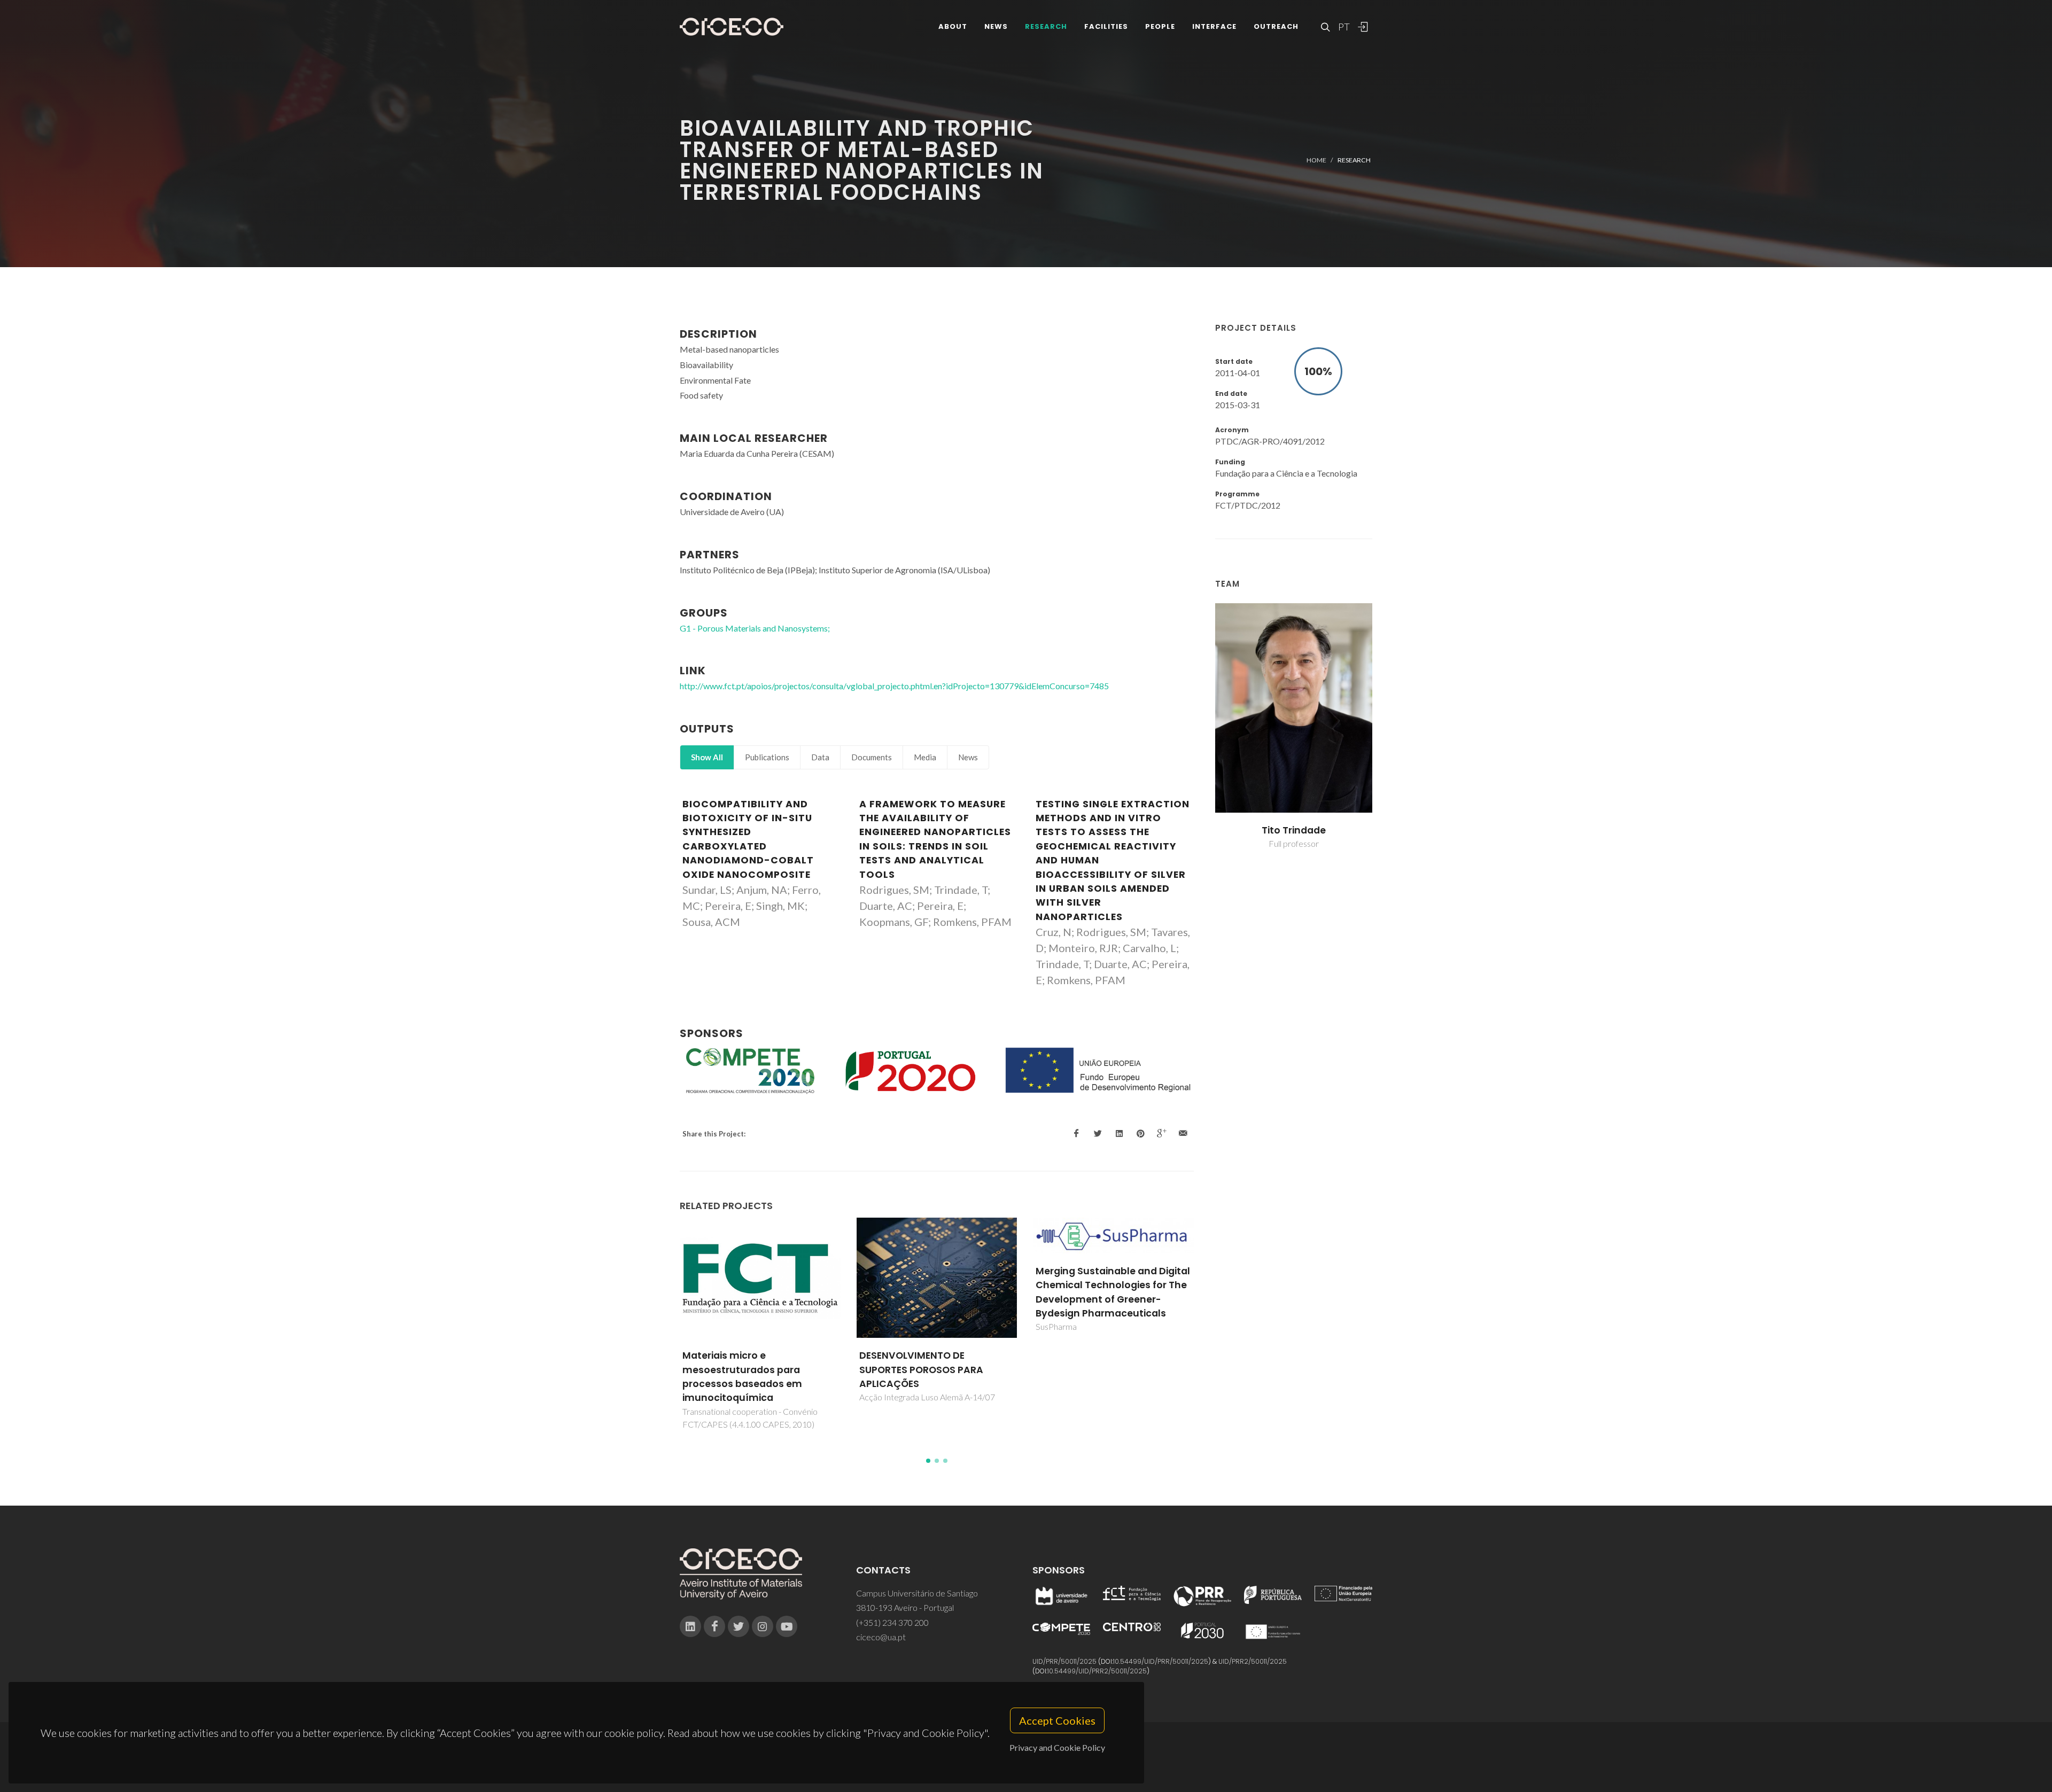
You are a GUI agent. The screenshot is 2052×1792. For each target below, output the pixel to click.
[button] (928, 1461)
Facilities (1106, 26)
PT (1343, 27)
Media (925, 757)
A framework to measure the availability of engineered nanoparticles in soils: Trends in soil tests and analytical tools (935, 839)
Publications (767, 757)
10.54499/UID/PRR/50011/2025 (1161, 1661)
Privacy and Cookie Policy (1057, 1747)
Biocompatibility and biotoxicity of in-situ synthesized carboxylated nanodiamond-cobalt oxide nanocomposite (748, 839)
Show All (707, 757)
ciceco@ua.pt (881, 1637)
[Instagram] (763, 1626)
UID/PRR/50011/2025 (1064, 1661)
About (953, 26)
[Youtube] (787, 1626)
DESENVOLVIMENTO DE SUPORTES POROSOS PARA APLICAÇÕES (745, 1370)
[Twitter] (739, 1626)
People (1160, 26)
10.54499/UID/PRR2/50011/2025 (1097, 1671)
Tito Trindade (1294, 830)
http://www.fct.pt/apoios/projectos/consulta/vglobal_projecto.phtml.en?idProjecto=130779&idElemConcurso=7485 (894, 686)
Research (1046, 26)
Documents (872, 757)
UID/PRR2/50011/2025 (1253, 1661)
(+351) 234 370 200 (892, 1622)
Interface (1214, 26)
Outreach (1276, 26)
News (996, 26)
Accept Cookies (1057, 1720)
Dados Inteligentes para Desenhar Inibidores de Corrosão (1095, 1370)
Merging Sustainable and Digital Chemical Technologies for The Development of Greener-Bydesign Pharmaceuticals (936, 1292)
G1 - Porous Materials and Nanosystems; (755, 628)
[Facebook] (714, 1626)
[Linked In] (690, 1626)
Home (1316, 160)
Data (820, 757)
